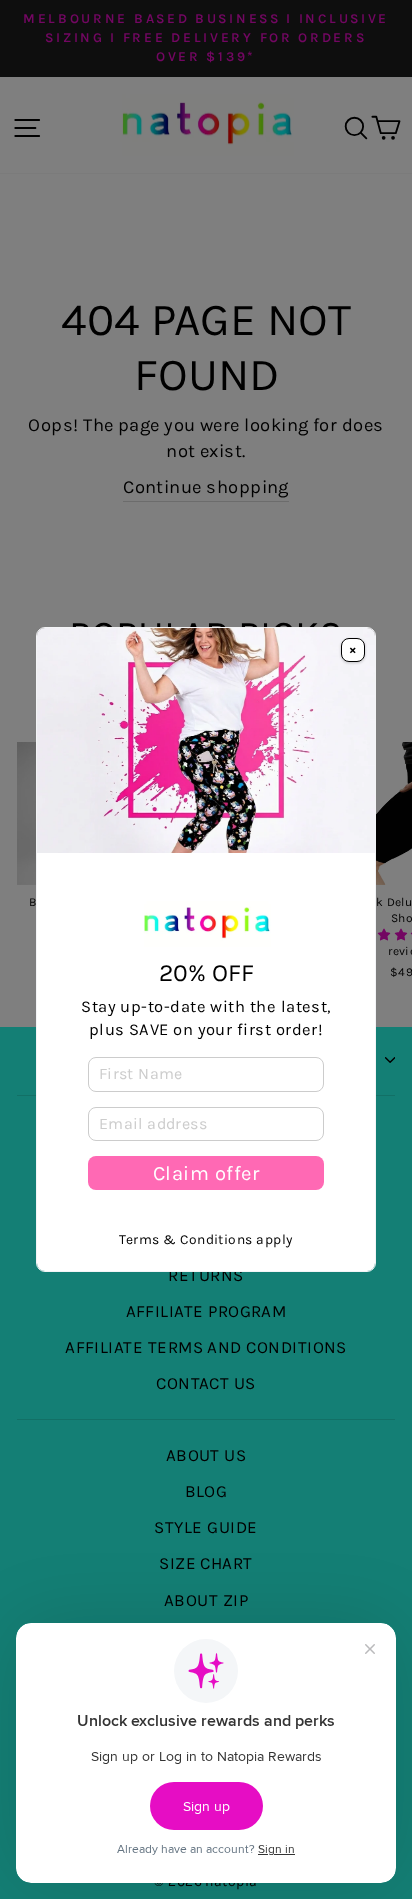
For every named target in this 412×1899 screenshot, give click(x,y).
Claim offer (206, 1173)
